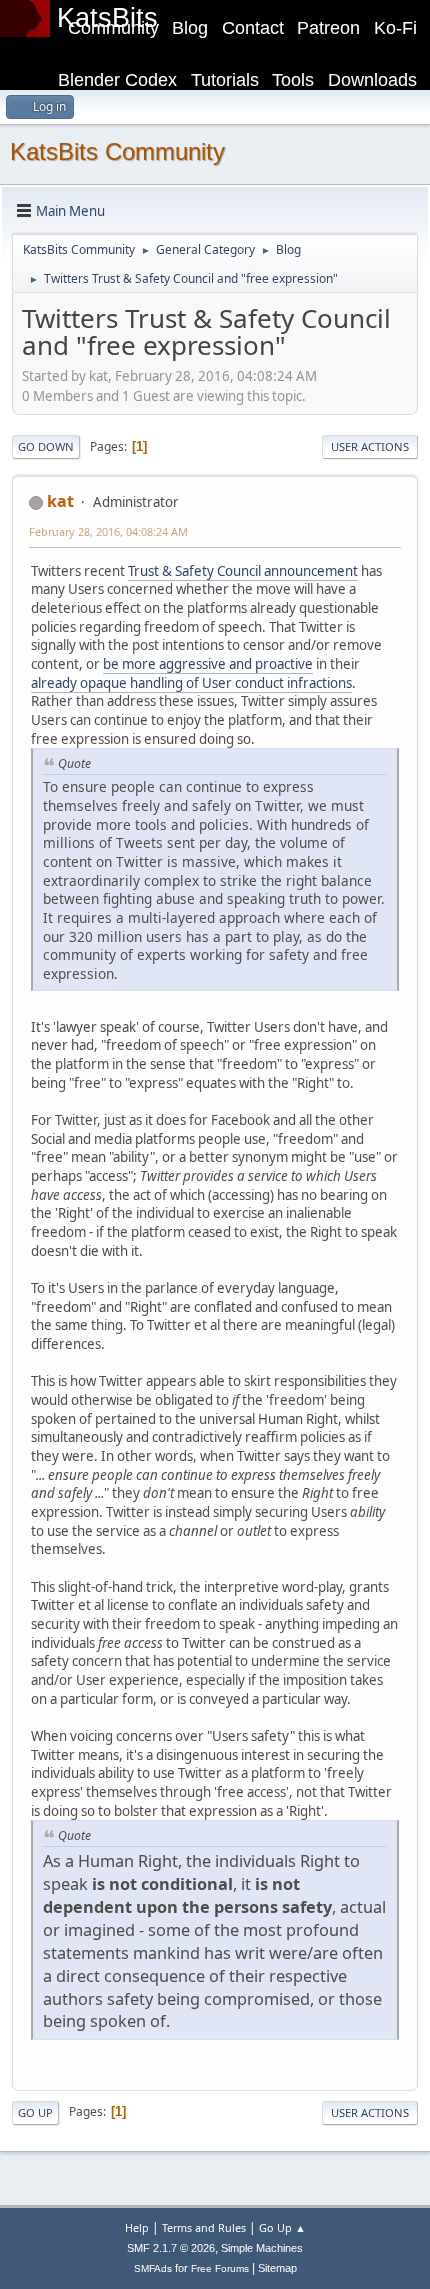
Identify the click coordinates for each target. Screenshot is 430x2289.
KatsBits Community (117, 151)
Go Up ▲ (282, 2227)
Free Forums (220, 2268)
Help (137, 2227)
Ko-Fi (395, 28)
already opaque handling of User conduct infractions (191, 683)
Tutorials (225, 80)
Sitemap (277, 2268)
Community (113, 28)
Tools (293, 80)
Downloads (372, 80)
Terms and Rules (204, 2227)
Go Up (35, 2112)
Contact (253, 28)
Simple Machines (262, 2248)
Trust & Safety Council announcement (243, 571)
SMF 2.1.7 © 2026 (171, 2248)
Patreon (328, 28)
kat (60, 501)
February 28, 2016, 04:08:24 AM (108, 531)
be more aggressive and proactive (208, 664)
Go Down (46, 446)
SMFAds (153, 2268)
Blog (190, 28)
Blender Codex (117, 80)
